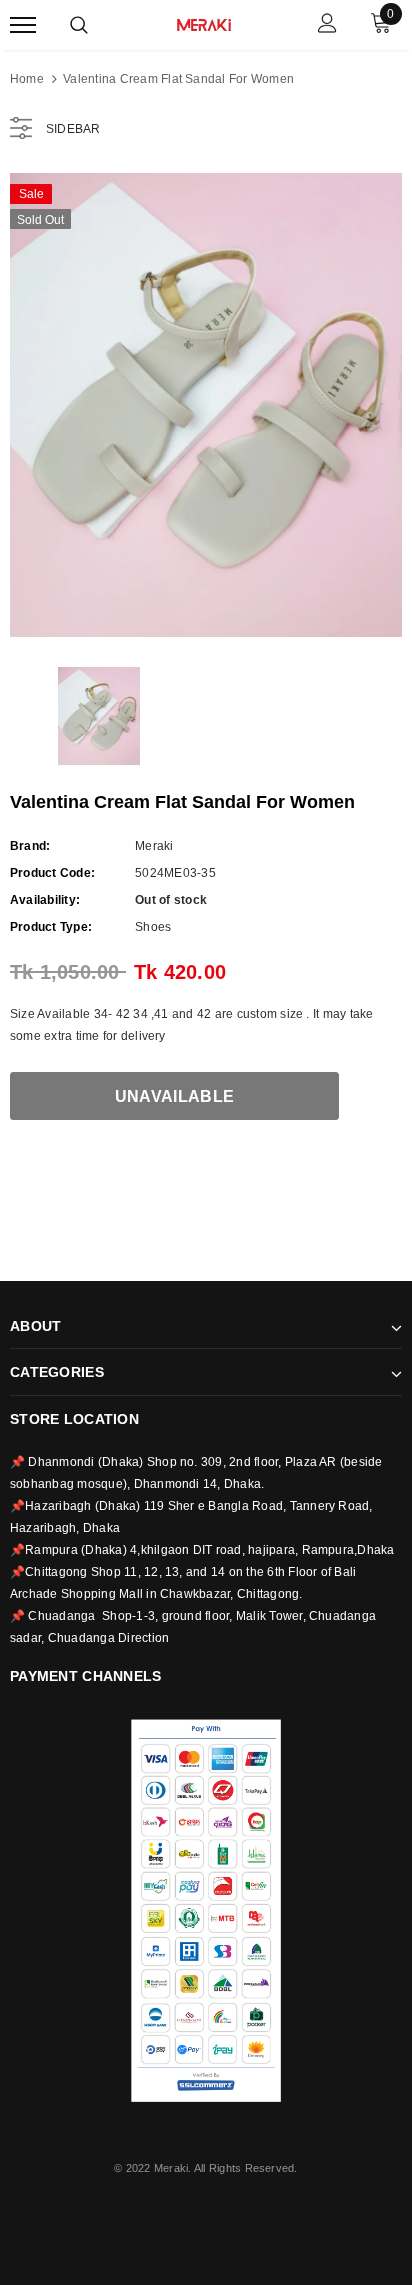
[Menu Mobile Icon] (23, 25)
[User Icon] (327, 25)
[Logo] (204, 23)
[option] (206, 405)
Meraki (154, 846)
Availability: (45, 900)
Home (27, 79)
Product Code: (52, 873)
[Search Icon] (79, 25)
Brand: (30, 846)
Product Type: (51, 927)
